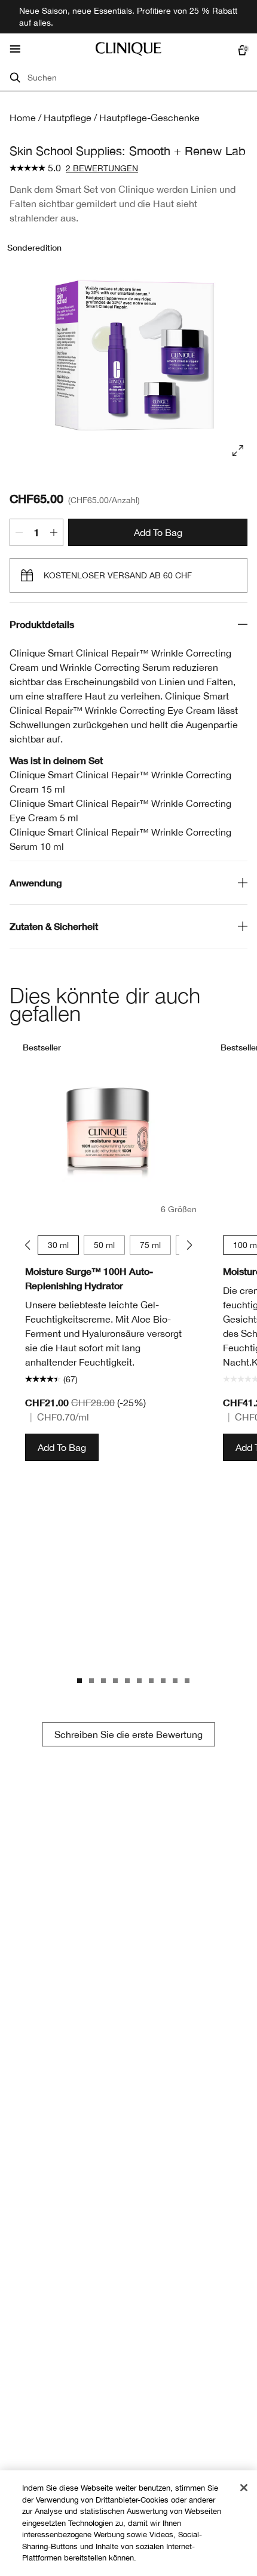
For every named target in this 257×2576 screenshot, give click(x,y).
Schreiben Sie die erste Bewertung (128, 1734)
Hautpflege (68, 118)
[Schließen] (244, 2488)
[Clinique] (128, 49)
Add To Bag (158, 532)
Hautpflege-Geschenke (149, 118)
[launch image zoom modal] (238, 451)
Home (23, 118)
